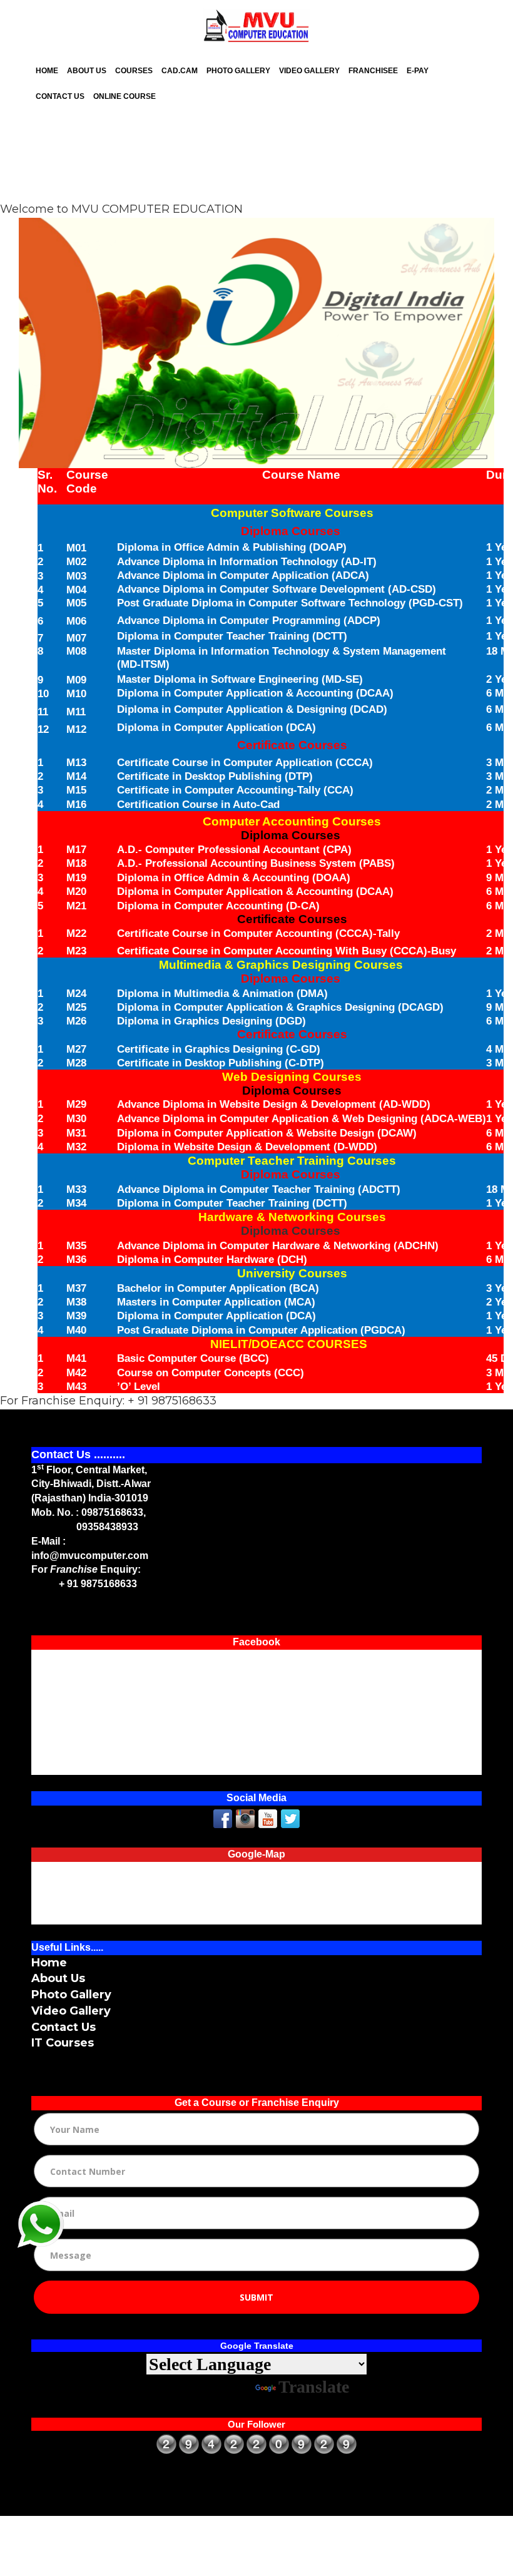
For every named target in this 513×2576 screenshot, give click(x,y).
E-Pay (418, 71)
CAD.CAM (180, 71)
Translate (314, 2387)
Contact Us (60, 96)
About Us (87, 71)
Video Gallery (309, 71)
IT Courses (63, 2043)
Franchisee (373, 71)
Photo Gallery (238, 71)
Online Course (124, 96)
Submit (256, 2297)
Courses (134, 71)
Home (47, 71)
